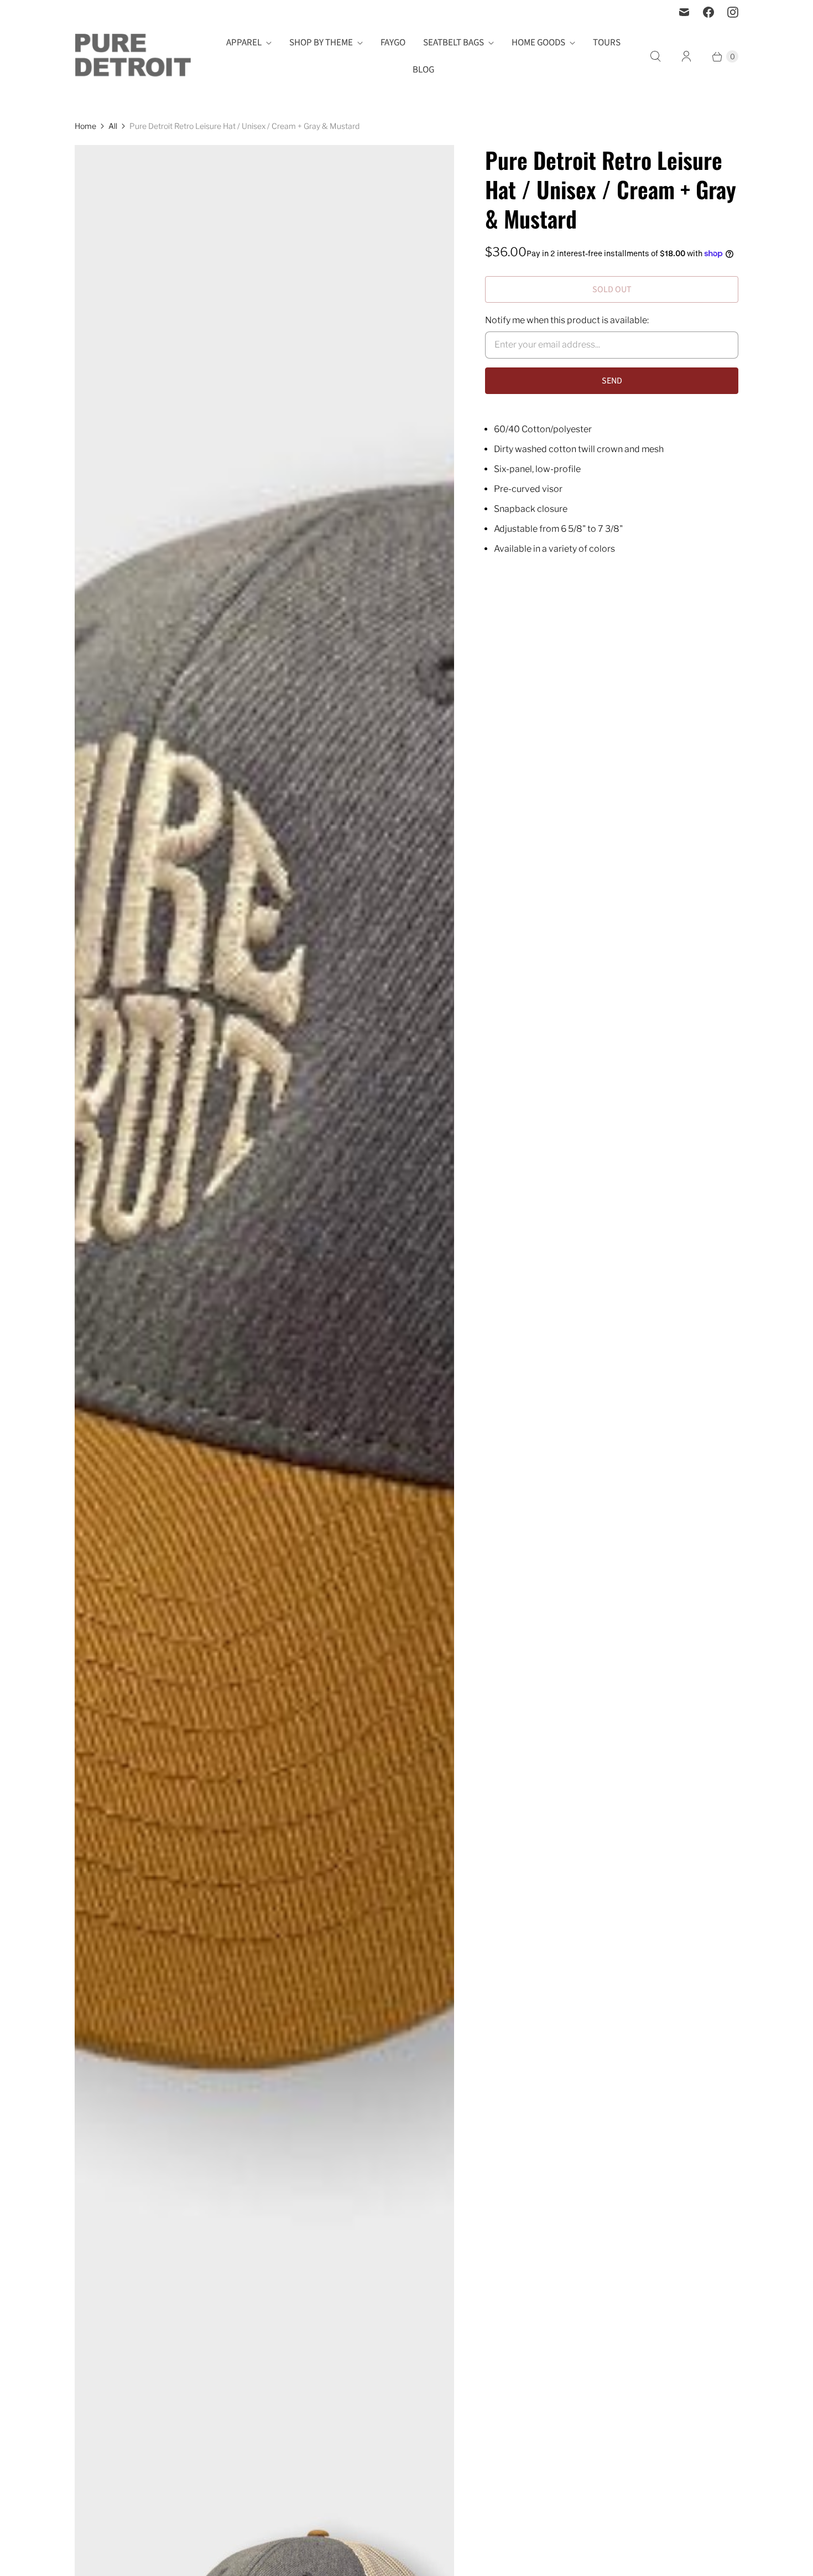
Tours (607, 43)
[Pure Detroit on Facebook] (708, 12)
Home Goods (538, 43)
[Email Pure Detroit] (684, 12)
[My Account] (686, 56)
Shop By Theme (321, 43)
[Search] (655, 56)
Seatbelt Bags (454, 43)
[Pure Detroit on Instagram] (733, 12)
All (113, 126)
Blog (423, 70)
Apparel (244, 43)
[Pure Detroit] (133, 57)
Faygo (393, 43)
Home (85, 126)
